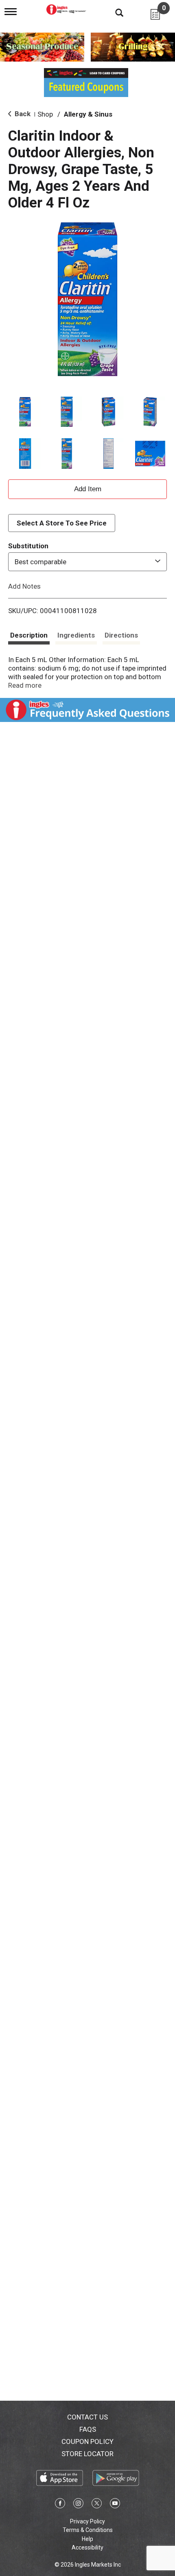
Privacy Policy (87, 2521)
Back (22, 114)
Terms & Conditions (88, 2530)
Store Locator (87, 2454)
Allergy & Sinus (88, 114)
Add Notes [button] (24, 586)
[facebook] (60, 2505)
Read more (25, 685)
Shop (45, 114)
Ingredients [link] (76, 635)
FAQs (88, 2429)
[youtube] (115, 2505)
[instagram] (78, 2505)
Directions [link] (121, 635)
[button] (25, 412)
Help (87, 2539)
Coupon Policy (87, 2441)
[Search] (113, 12)
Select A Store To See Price (62, 523)
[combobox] (87, 562)
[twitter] (97, 2505)
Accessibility (87, 2547)
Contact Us (87, 2417)
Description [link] (29, 635)
